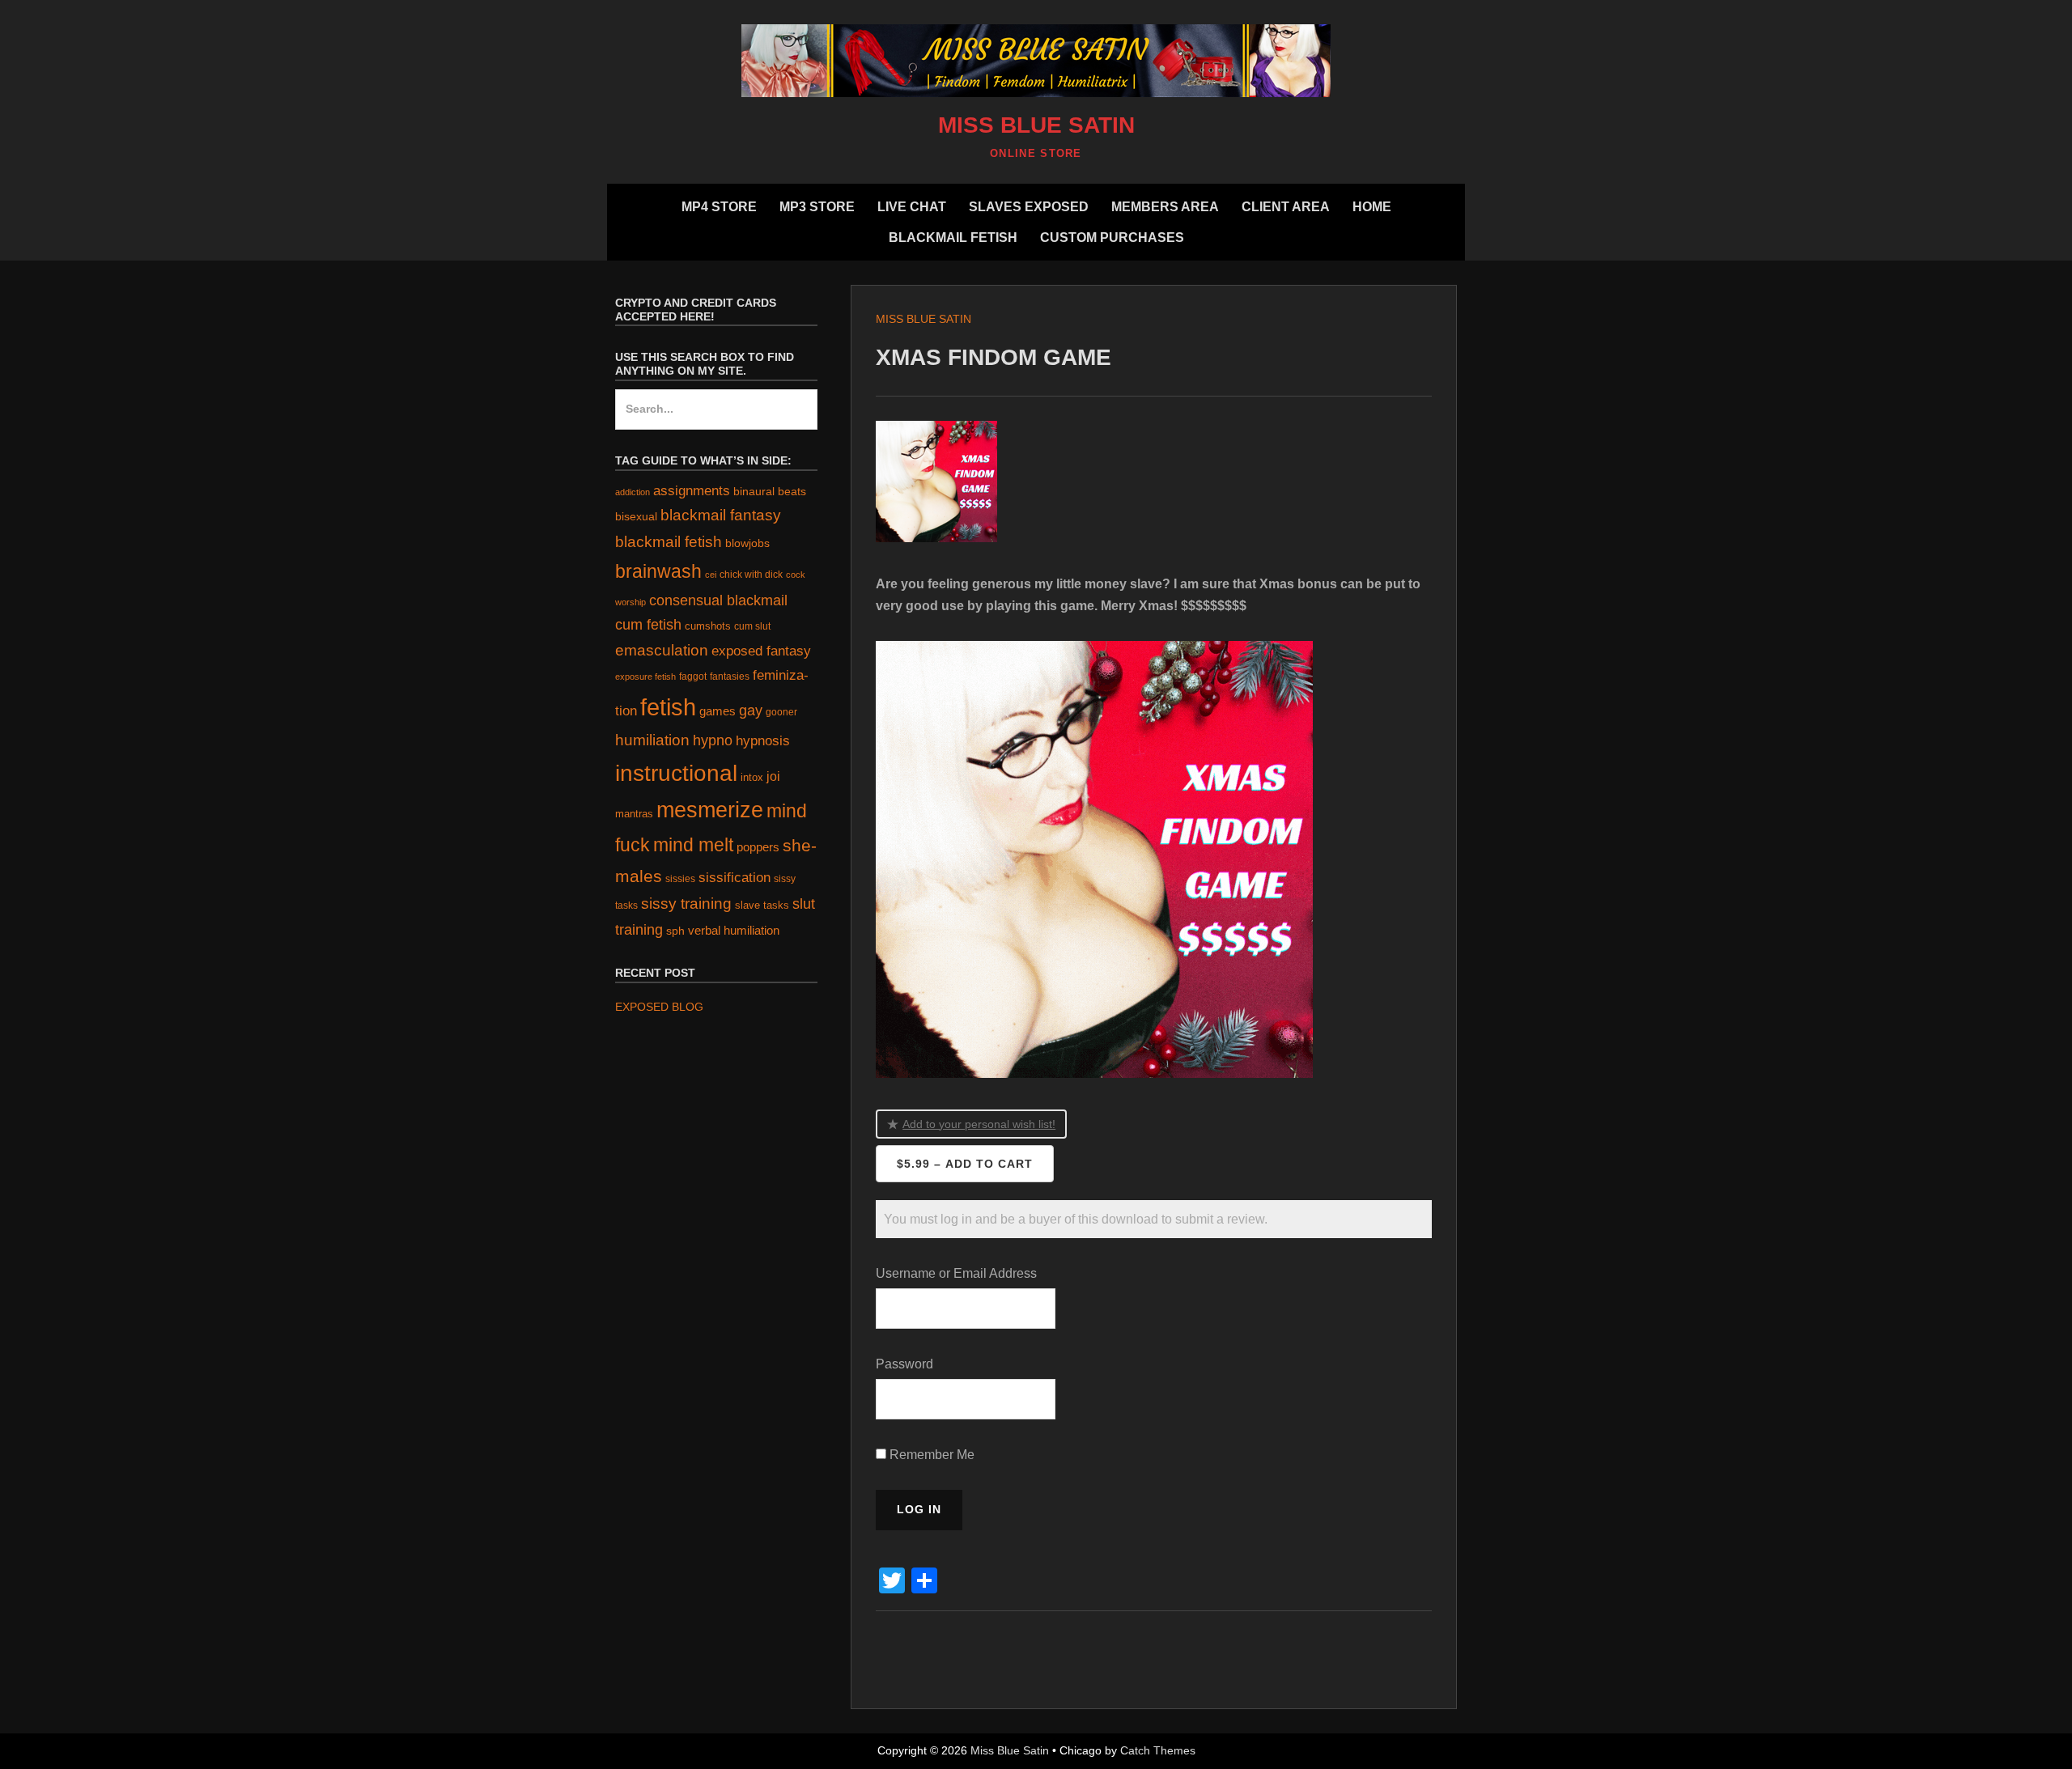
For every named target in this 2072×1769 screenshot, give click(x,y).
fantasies (730, 676)
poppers (758, 847)
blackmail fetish (669, 541)
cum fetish (648, 625)
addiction (633, 492)
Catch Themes (1158, 1750)
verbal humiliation (734, 930)
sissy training (686, 904)
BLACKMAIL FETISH (953, 238)
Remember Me (930, 1455)
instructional (676, 773)
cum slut (752, 626)
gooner (781, 712)
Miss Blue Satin (1036, 125)
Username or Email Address (956, 1273)
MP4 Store (719, 207)
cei (711, 575)
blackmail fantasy (721, 515)
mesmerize (710, 810)
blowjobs (747, 543)
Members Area (1165, 207)
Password (904, 1364)
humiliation (652, 740)
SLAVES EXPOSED (1029, 207)
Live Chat (912, 207)
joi (773, 776)
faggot (693, 676)
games (718, 711)
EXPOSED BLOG (659, 1007)
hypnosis (763, 741)
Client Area (1286, 207)
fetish (668, 707)
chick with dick (751, 575)
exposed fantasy (761, 651)
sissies (680, 878)
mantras (634, 814)
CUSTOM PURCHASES (1112, 238)
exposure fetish (645, 677)
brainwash (658, 571)
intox (752, 777)
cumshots (708, 626)
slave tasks (762, 905)
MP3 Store (817, 207)
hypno (713, 740)
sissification (735, 878)
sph (675, 931)
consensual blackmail (718, 600)
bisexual (636, 517)
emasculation (662, 650)
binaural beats (770, 491)
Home (1372, 207)
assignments (692, 490)
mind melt (693, 845)
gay (751, 711)
